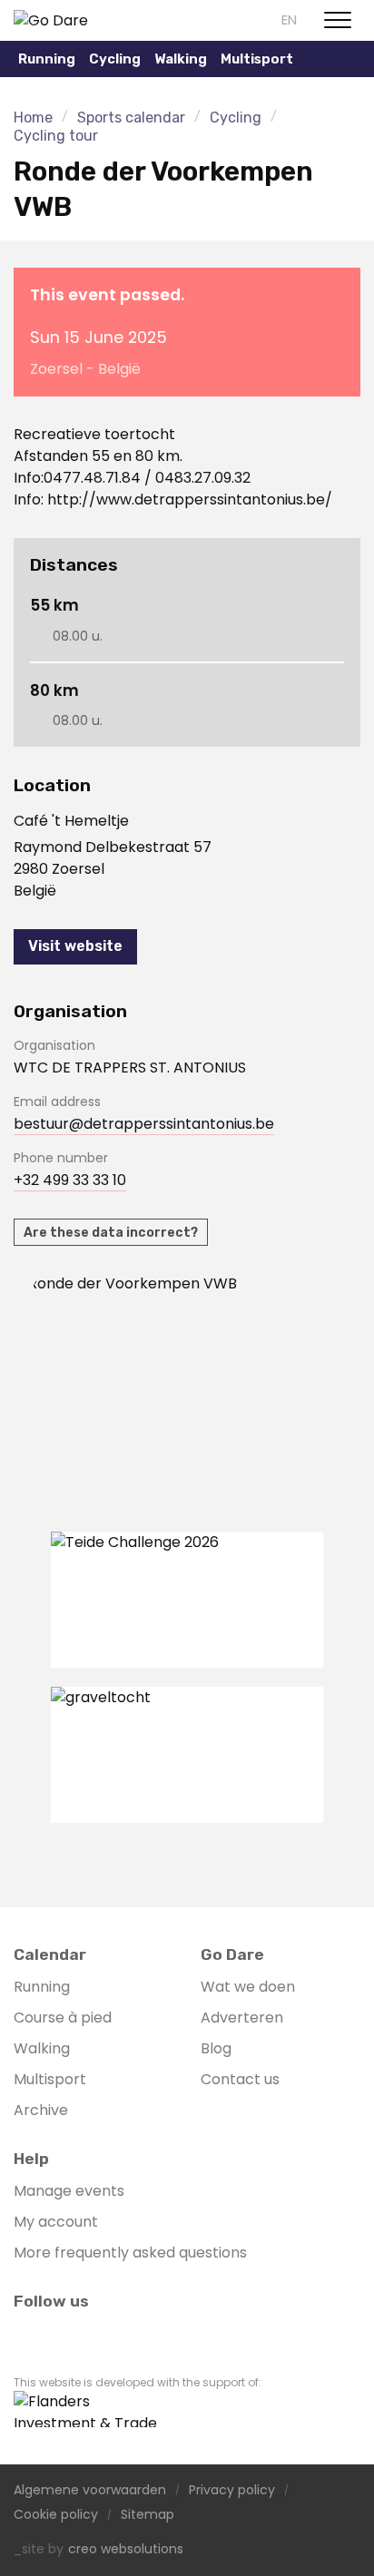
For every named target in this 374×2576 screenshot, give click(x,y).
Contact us (240, 2079)
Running (42, 1987)
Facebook (27, 2335)
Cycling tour (56, 136)
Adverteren (242, 2018)
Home (33, 118)
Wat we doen (248, 1987)
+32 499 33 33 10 (70, 1180)
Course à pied (63, 2018)
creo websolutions (126, 2550)
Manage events (69, 2191)
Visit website (75, 946)
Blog (216, 2048)
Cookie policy (56, 2515)
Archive (41, 2110)
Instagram (58, 2335)
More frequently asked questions (130, 2253)
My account (56, 2222)
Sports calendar (131, 118)
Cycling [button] (115, 59)
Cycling (236, 118)
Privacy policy (232, 2491)
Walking (181, 59)
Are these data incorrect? (111, 1233)
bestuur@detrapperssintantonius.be (144, 1124)
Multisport (50, 2079)
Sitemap (148, 2515)
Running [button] (47, 59)
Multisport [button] (257, 59)
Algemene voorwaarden (90, 2491)
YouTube (89, 2335)
